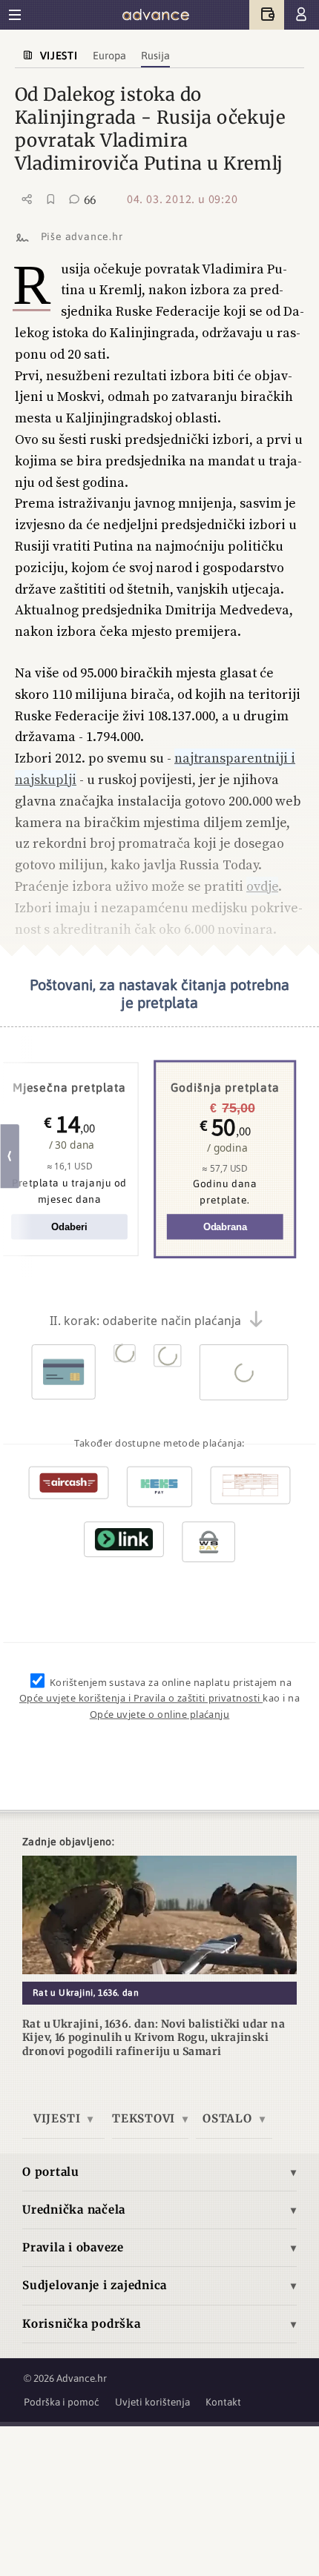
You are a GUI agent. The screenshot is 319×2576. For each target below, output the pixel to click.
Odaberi (69, 1228)
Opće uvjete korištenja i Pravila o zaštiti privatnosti (141, 1699)
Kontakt (223, 2402)
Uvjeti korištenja (152, 2402)
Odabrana (225, 1228)
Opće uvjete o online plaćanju (160, 1715)
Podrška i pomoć (62, 2402)
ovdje (262, 886)
